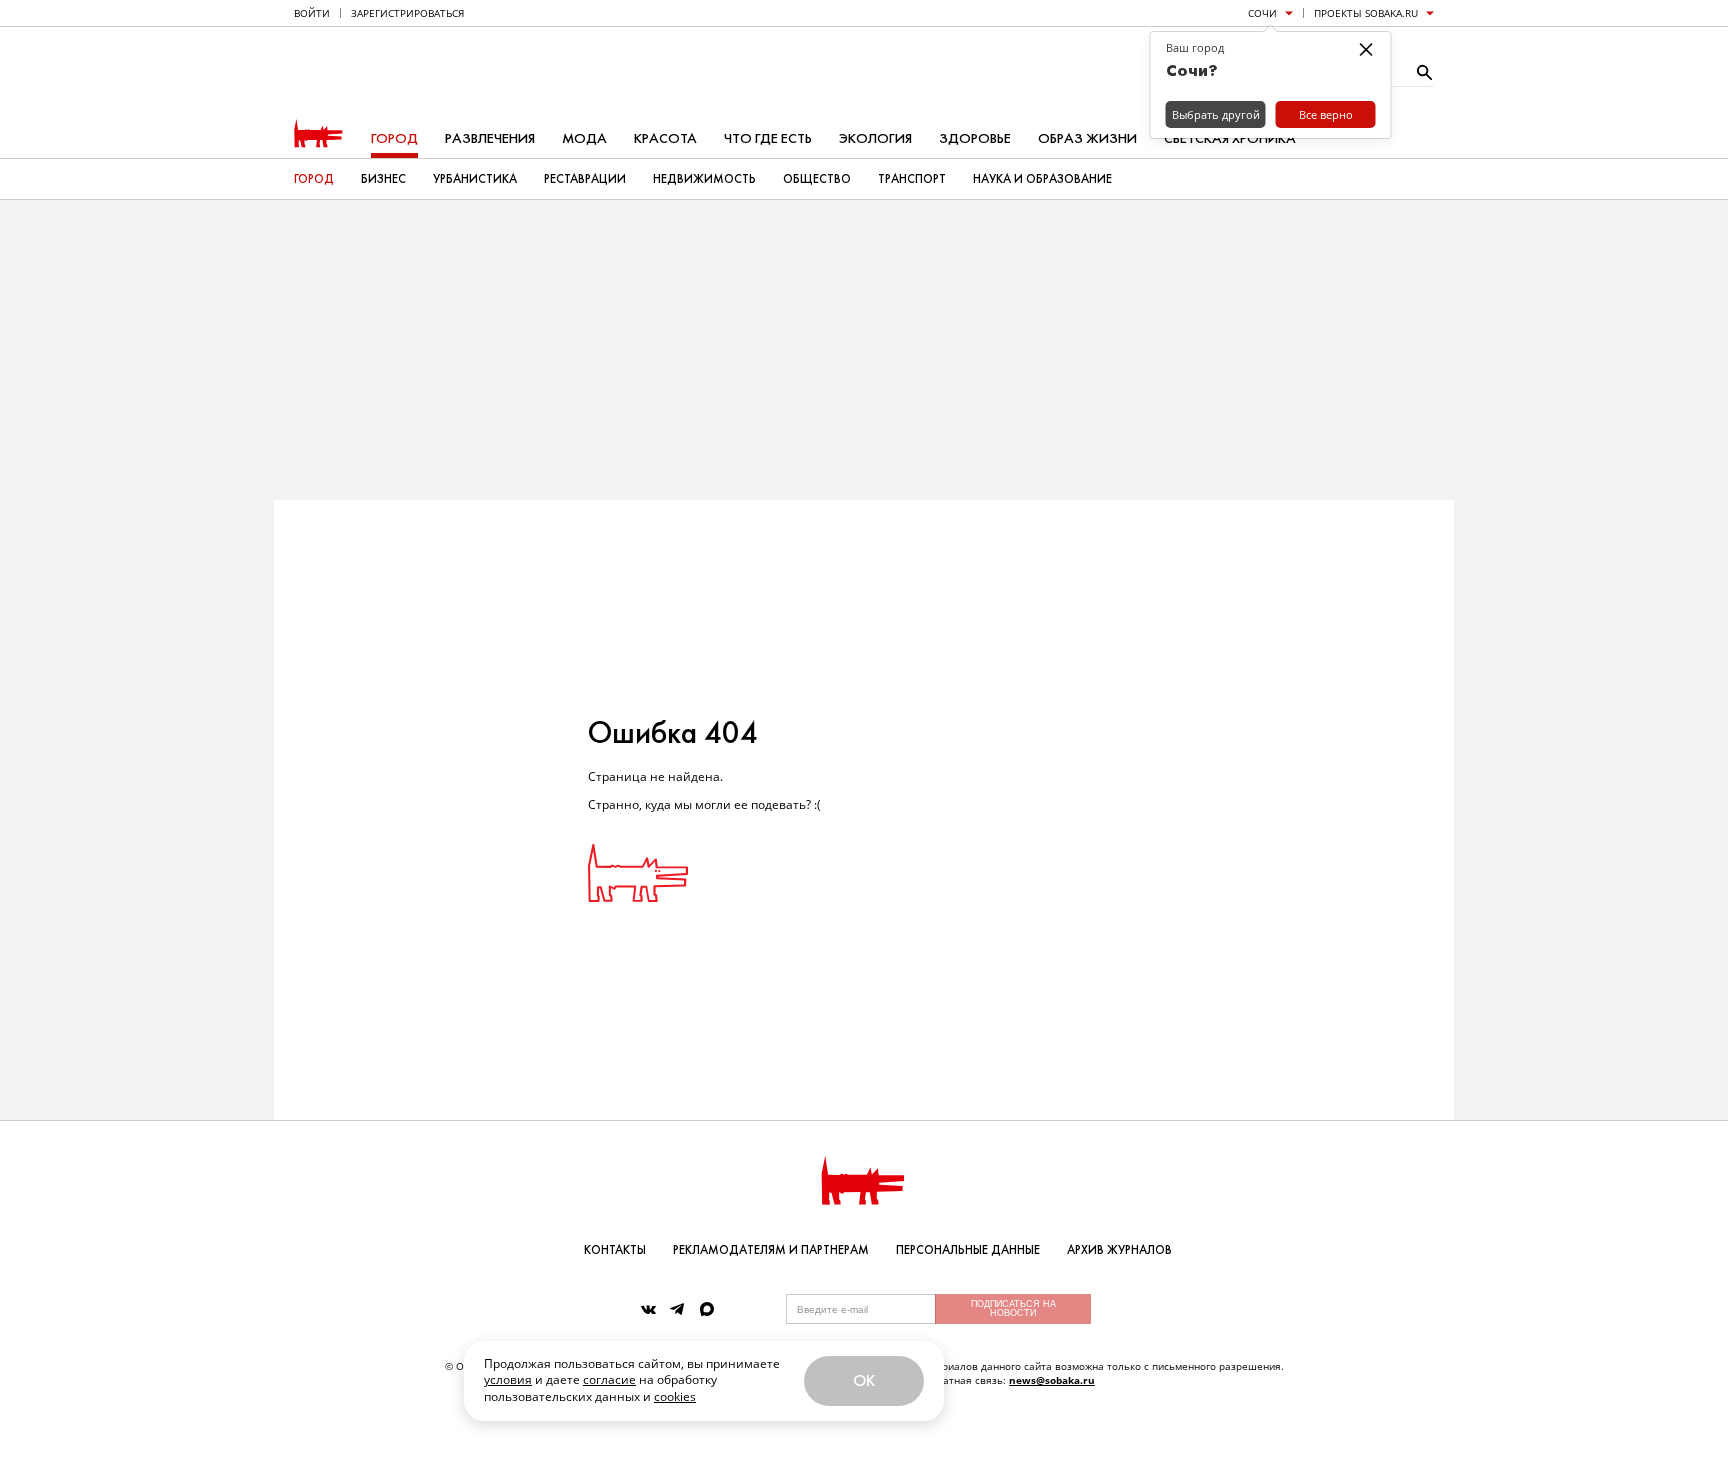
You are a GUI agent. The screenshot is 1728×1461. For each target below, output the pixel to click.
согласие (609, 1379)
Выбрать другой (1216, 114)
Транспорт (912, 179)
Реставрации (585, 179)
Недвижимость (704, 179)
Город (394, 138)
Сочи (1262, 13)
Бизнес (383, 179)
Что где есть (768, 138)
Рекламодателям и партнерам (771, 1250)
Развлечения (490, 138)
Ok (864, 1380)
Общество (817, 179)
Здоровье (975, 138)
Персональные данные (968, 1250)
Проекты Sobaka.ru (1366, 13)
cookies (675, 1396)
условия (508, 1379)
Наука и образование (1042, 179)
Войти (312, 13)
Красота (665, 138)
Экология (875, 138)
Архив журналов (1119, 1250)
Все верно (1326, 114)
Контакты (615, 1250)
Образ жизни (1087, 138)
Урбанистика (475, 179)
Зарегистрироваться (407, 13)
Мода (584, 138)
